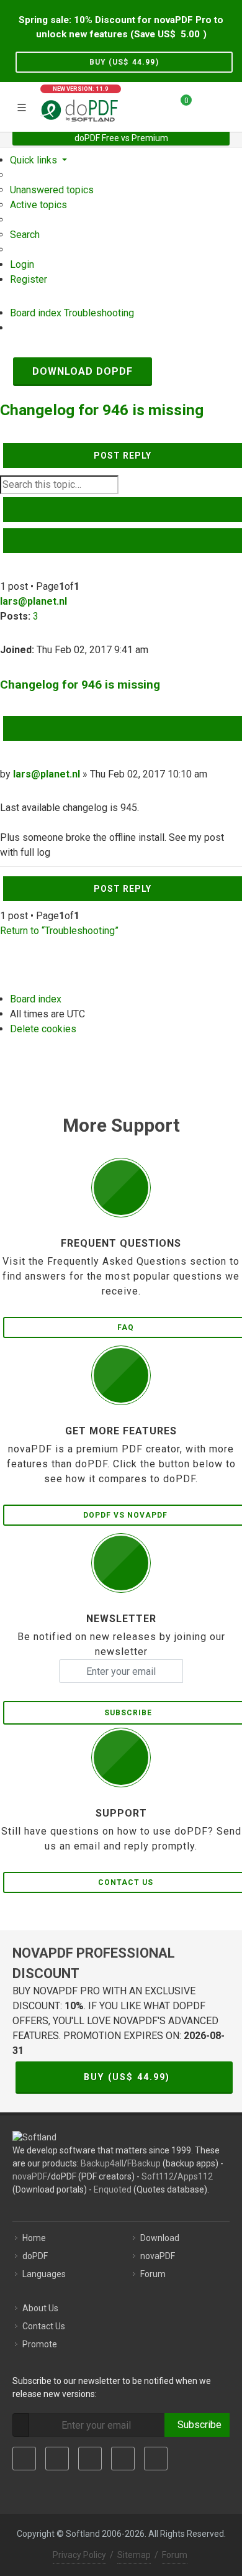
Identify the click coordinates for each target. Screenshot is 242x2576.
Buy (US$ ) (124, 62)
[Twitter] (57, 2459)
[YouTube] (123, 2459)
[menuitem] (52, 190)
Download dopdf (83, 371)
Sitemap (134, 2555)
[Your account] (205, 105)
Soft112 (158, 2176)
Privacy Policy (79, 2555)
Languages (44, 2274)
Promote (40, 2344)
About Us (40, 2308)
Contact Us (44, 2326)
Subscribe (197, 2425)
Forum (153, 2274)
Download (160, 2238)
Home (34, 2238)
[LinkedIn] (90, 2459)
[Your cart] (179, 105)
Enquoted (113, 2189)
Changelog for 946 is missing (102, 410)
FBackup (144, 2163)
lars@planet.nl (34, 601)
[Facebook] (24, 2459)
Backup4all (102, 2163)
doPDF (35, 2256)
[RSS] (156, 2459)
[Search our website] (228, 105)
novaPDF (30, 2176)
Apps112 (195, 2176)
